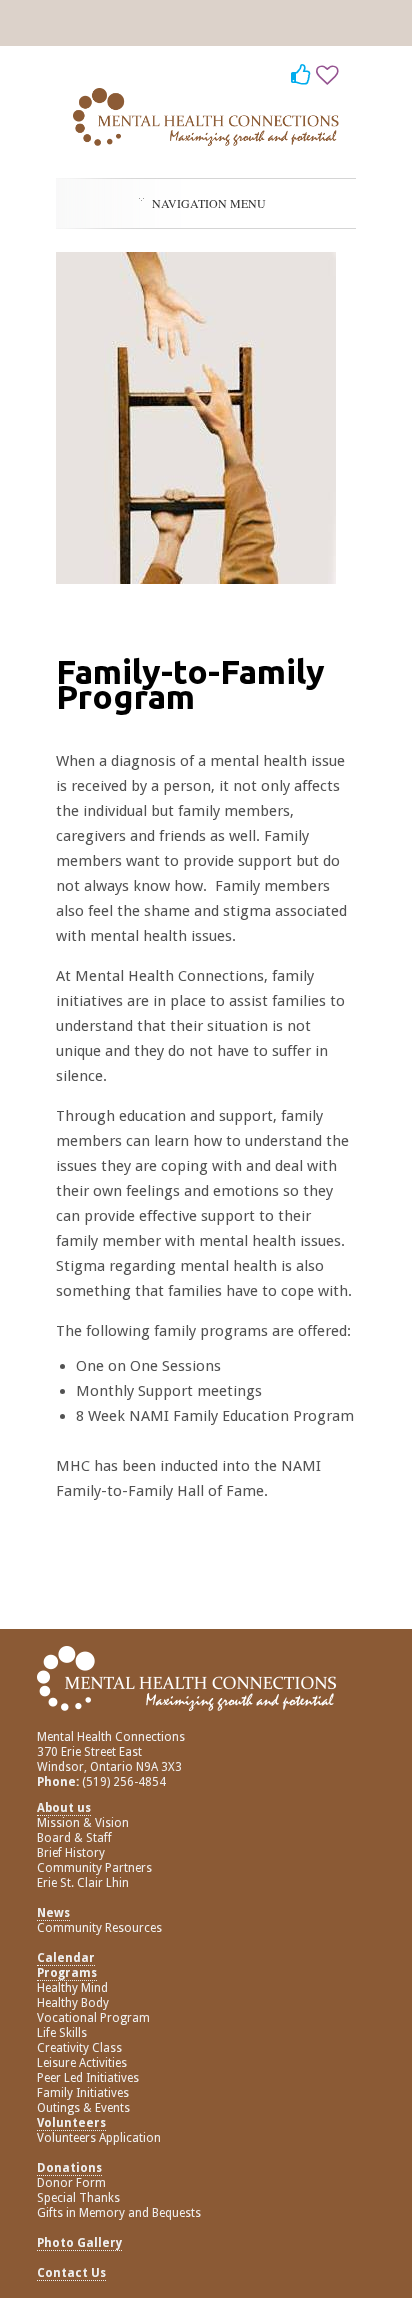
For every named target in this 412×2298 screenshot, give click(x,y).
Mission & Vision (83, 1823)
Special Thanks (78, 2198)
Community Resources (99, 1928)
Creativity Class (79, 2048)
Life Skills (62, 2033)
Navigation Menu (209, 203)
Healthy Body (73, 2003)
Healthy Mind (72, 1988)
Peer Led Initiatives (88, 2078)
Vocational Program (93, 2018)
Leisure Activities (82, 2063)
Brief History (71, 1853)
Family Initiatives (83, 2093)
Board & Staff (74, 1838)
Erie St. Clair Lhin (83, 1883)
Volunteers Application (99, 2138)
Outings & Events (83, 2108)
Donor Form (71, 2183)
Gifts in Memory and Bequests (119, 2213)
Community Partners (94, 1868)
